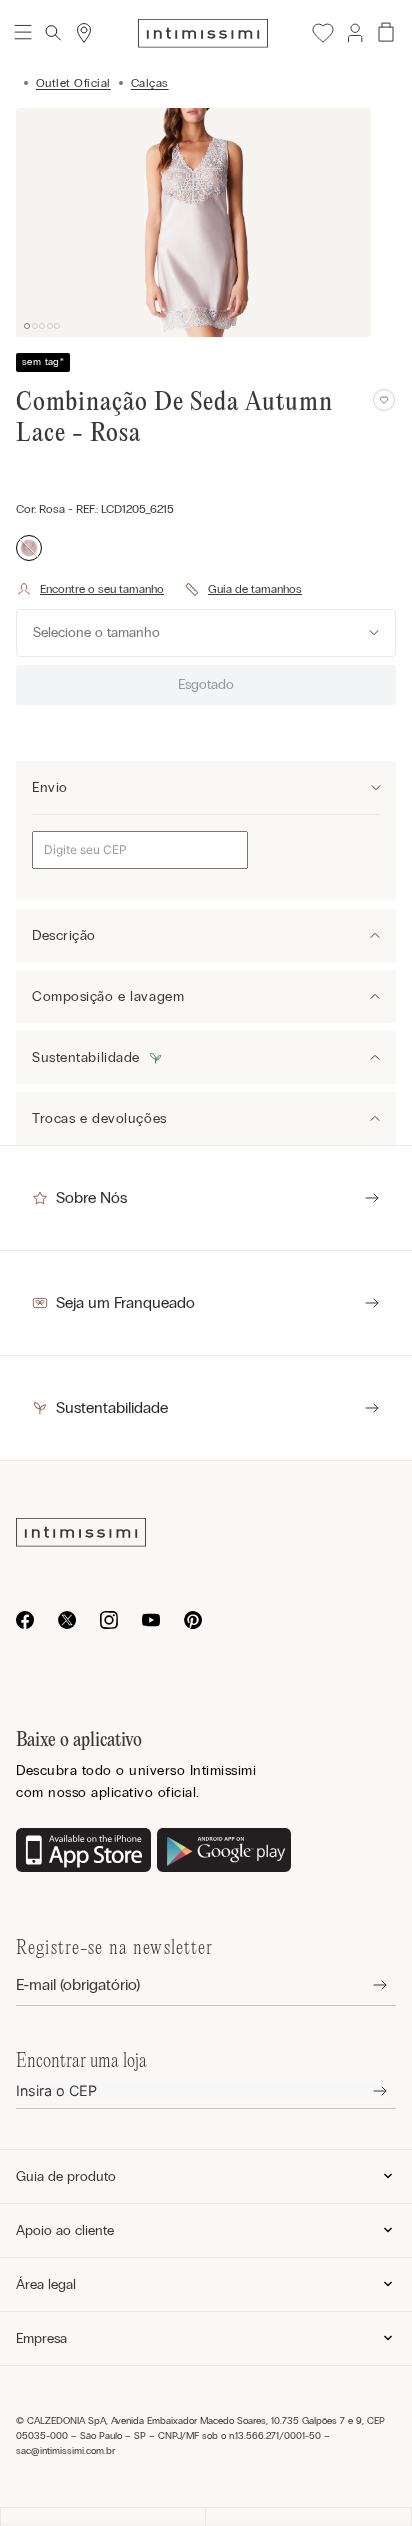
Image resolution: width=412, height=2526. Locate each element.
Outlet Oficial (73, 83)
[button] (354, 33)
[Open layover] (364, 1985)
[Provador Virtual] (90, 589)
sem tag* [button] (43, 362)
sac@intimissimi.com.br (65, 2451)
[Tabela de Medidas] (243, 589)
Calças (150, 83)
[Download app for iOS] (83, 1852)
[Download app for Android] (224, 1852)
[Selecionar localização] (84, 33)
